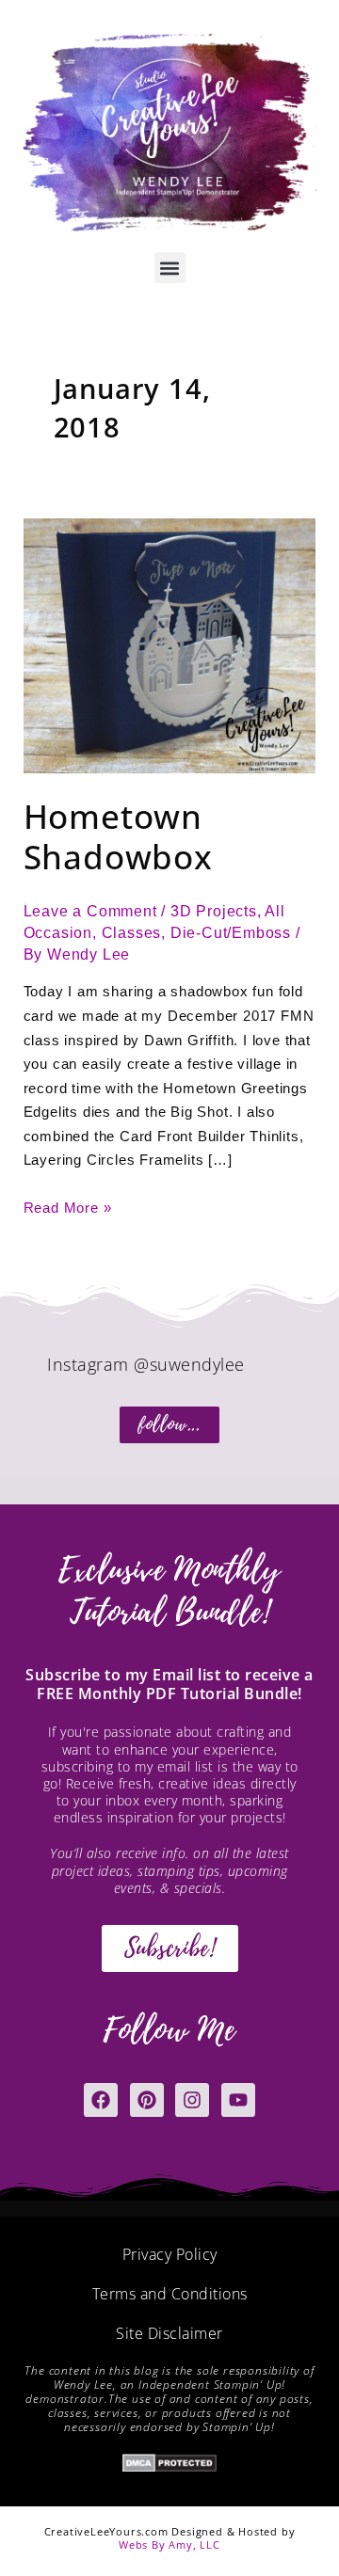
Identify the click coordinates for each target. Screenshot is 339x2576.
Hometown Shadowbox (118, 836)
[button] (170, 268)
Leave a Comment (90, 911)
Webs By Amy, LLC (169, 2544)
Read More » (68, 1206)
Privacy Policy (170, 2254)
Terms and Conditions (170, 2294)
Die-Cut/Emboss (231, 933)
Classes (132, 933)
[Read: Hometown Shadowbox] (170, 645)
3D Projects (214, 911)
